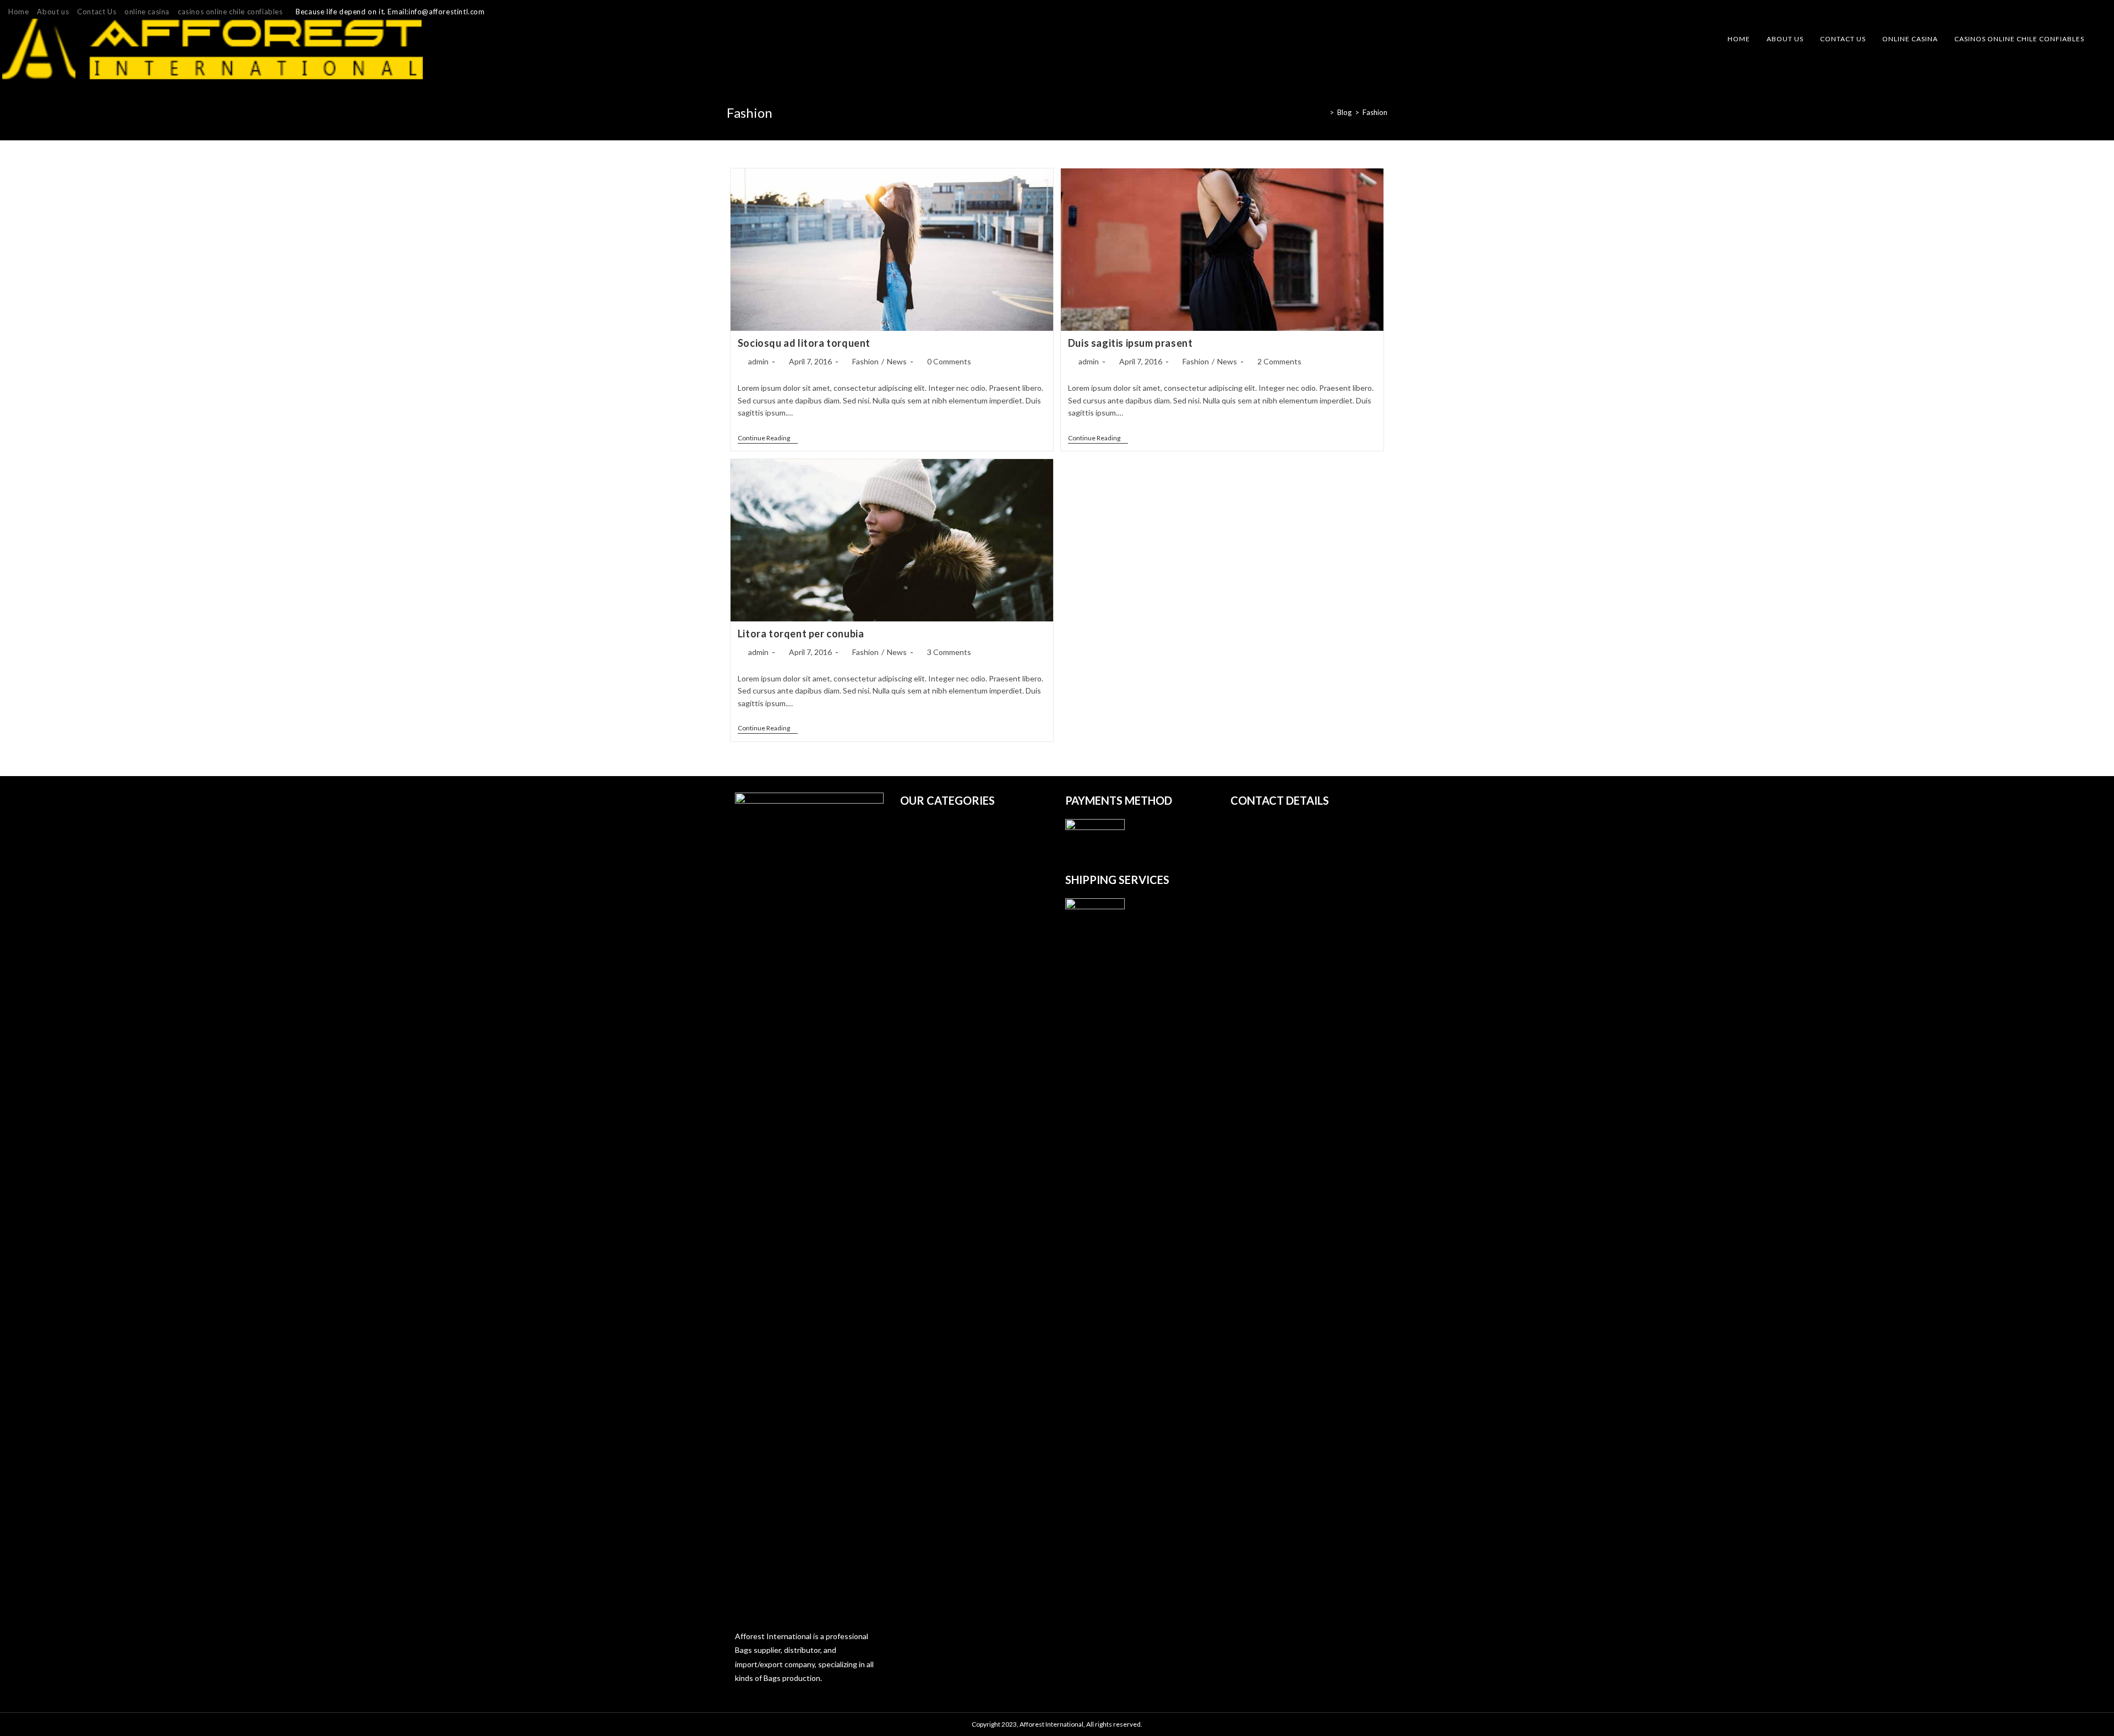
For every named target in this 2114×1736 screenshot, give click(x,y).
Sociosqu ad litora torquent (804, 343)
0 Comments (949, 361)
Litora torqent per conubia (801, 634)
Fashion (1375, 112)
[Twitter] (2063, 12)
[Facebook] (2076, 12)
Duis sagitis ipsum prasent (1130, 343)
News (897, 361)
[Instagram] (2089, 12)
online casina (147, 12)
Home (18, 12)
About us (53, 12)
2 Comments (1279, 361)
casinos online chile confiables (230, 12)
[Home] (1323, 112)
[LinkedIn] (2101, 12)
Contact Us (97, 12)
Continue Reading (768, 439)
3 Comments (949, 652)
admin (758, 361)
